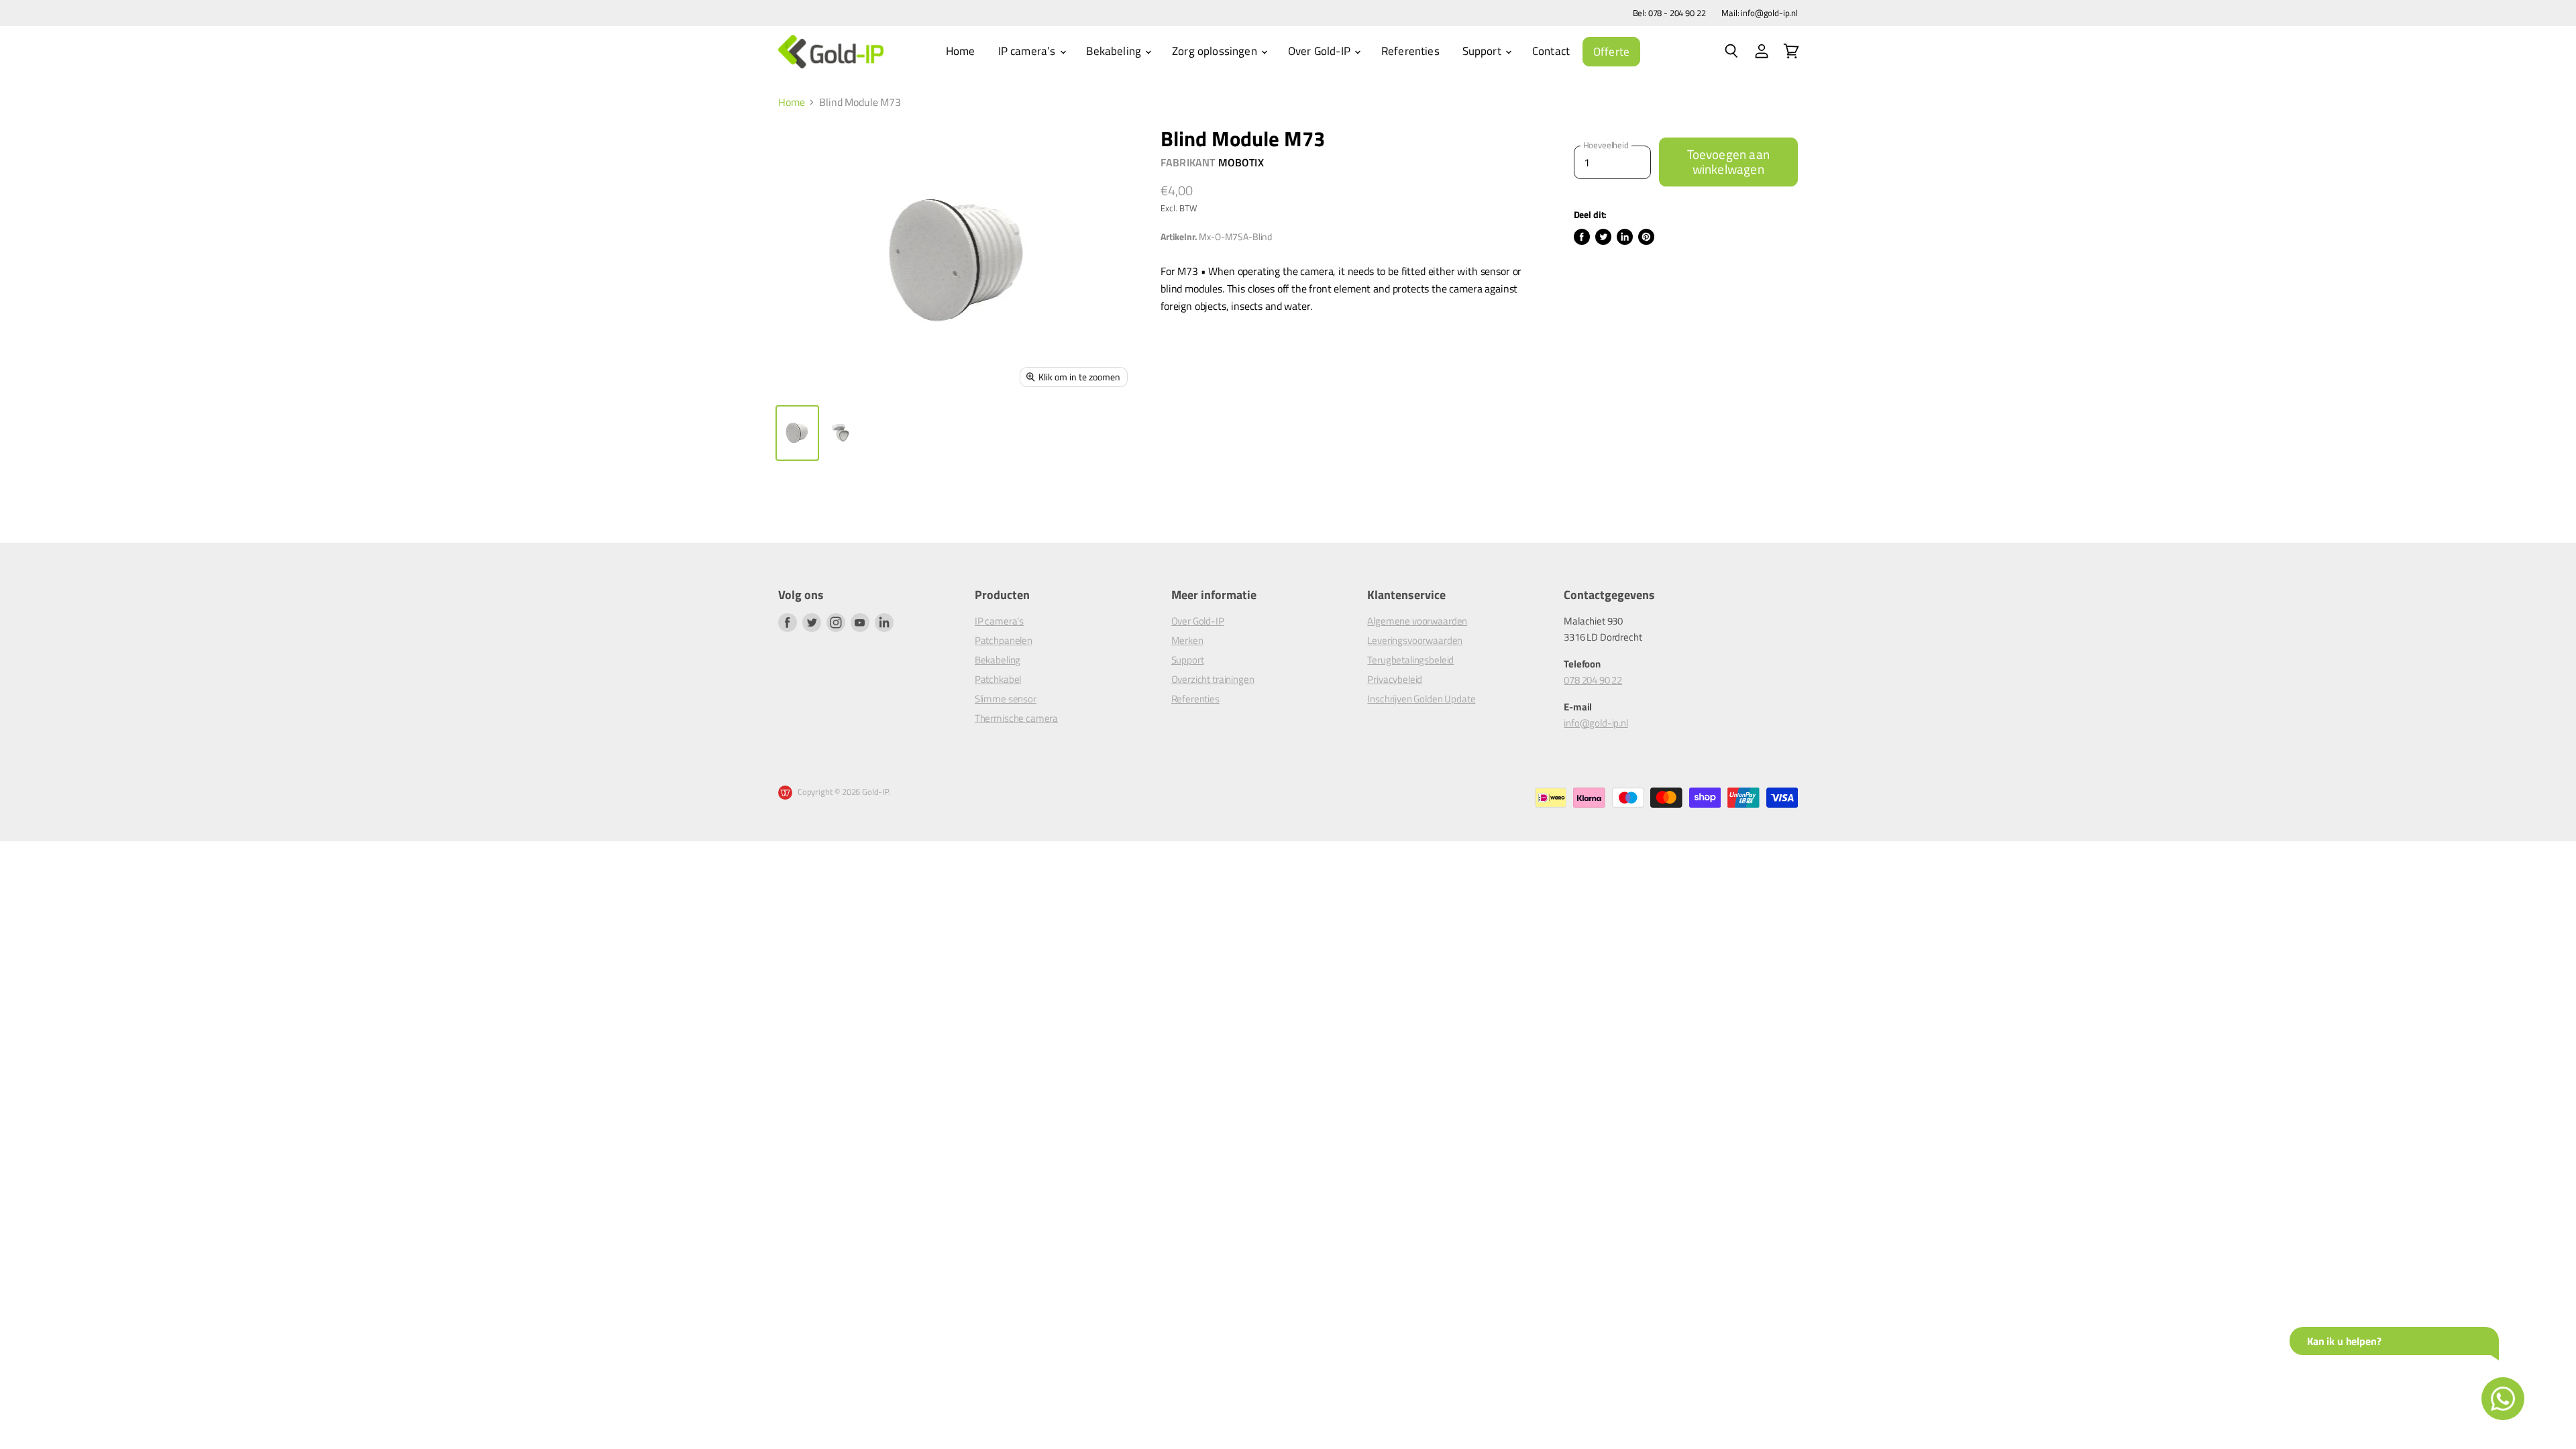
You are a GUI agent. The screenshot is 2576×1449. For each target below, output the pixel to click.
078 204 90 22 (1593, 680)
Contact (1551, 51)
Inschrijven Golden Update (1421, 699)
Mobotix (1241, 162)
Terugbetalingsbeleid (1410, 660)
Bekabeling (1115, 51)
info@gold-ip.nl (1596, 723)
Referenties (1410, 51)
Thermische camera (1016, 718)
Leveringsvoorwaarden (1415, 640)
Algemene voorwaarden (1417, 621)
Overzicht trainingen (1213, 679)
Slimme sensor (1006, 699)
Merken (1187, 640)
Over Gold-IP (1321, 51)
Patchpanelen (1004, 640)
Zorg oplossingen (1216, 51)
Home (961, 51)
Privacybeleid (1395, 679)
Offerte (1611, 52)
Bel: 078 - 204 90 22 (1669, 13)
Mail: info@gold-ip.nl (1760, 13)
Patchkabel (998, 679)
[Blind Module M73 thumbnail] (797, 433)
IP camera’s (1028, 51)
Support (1483, 51)
